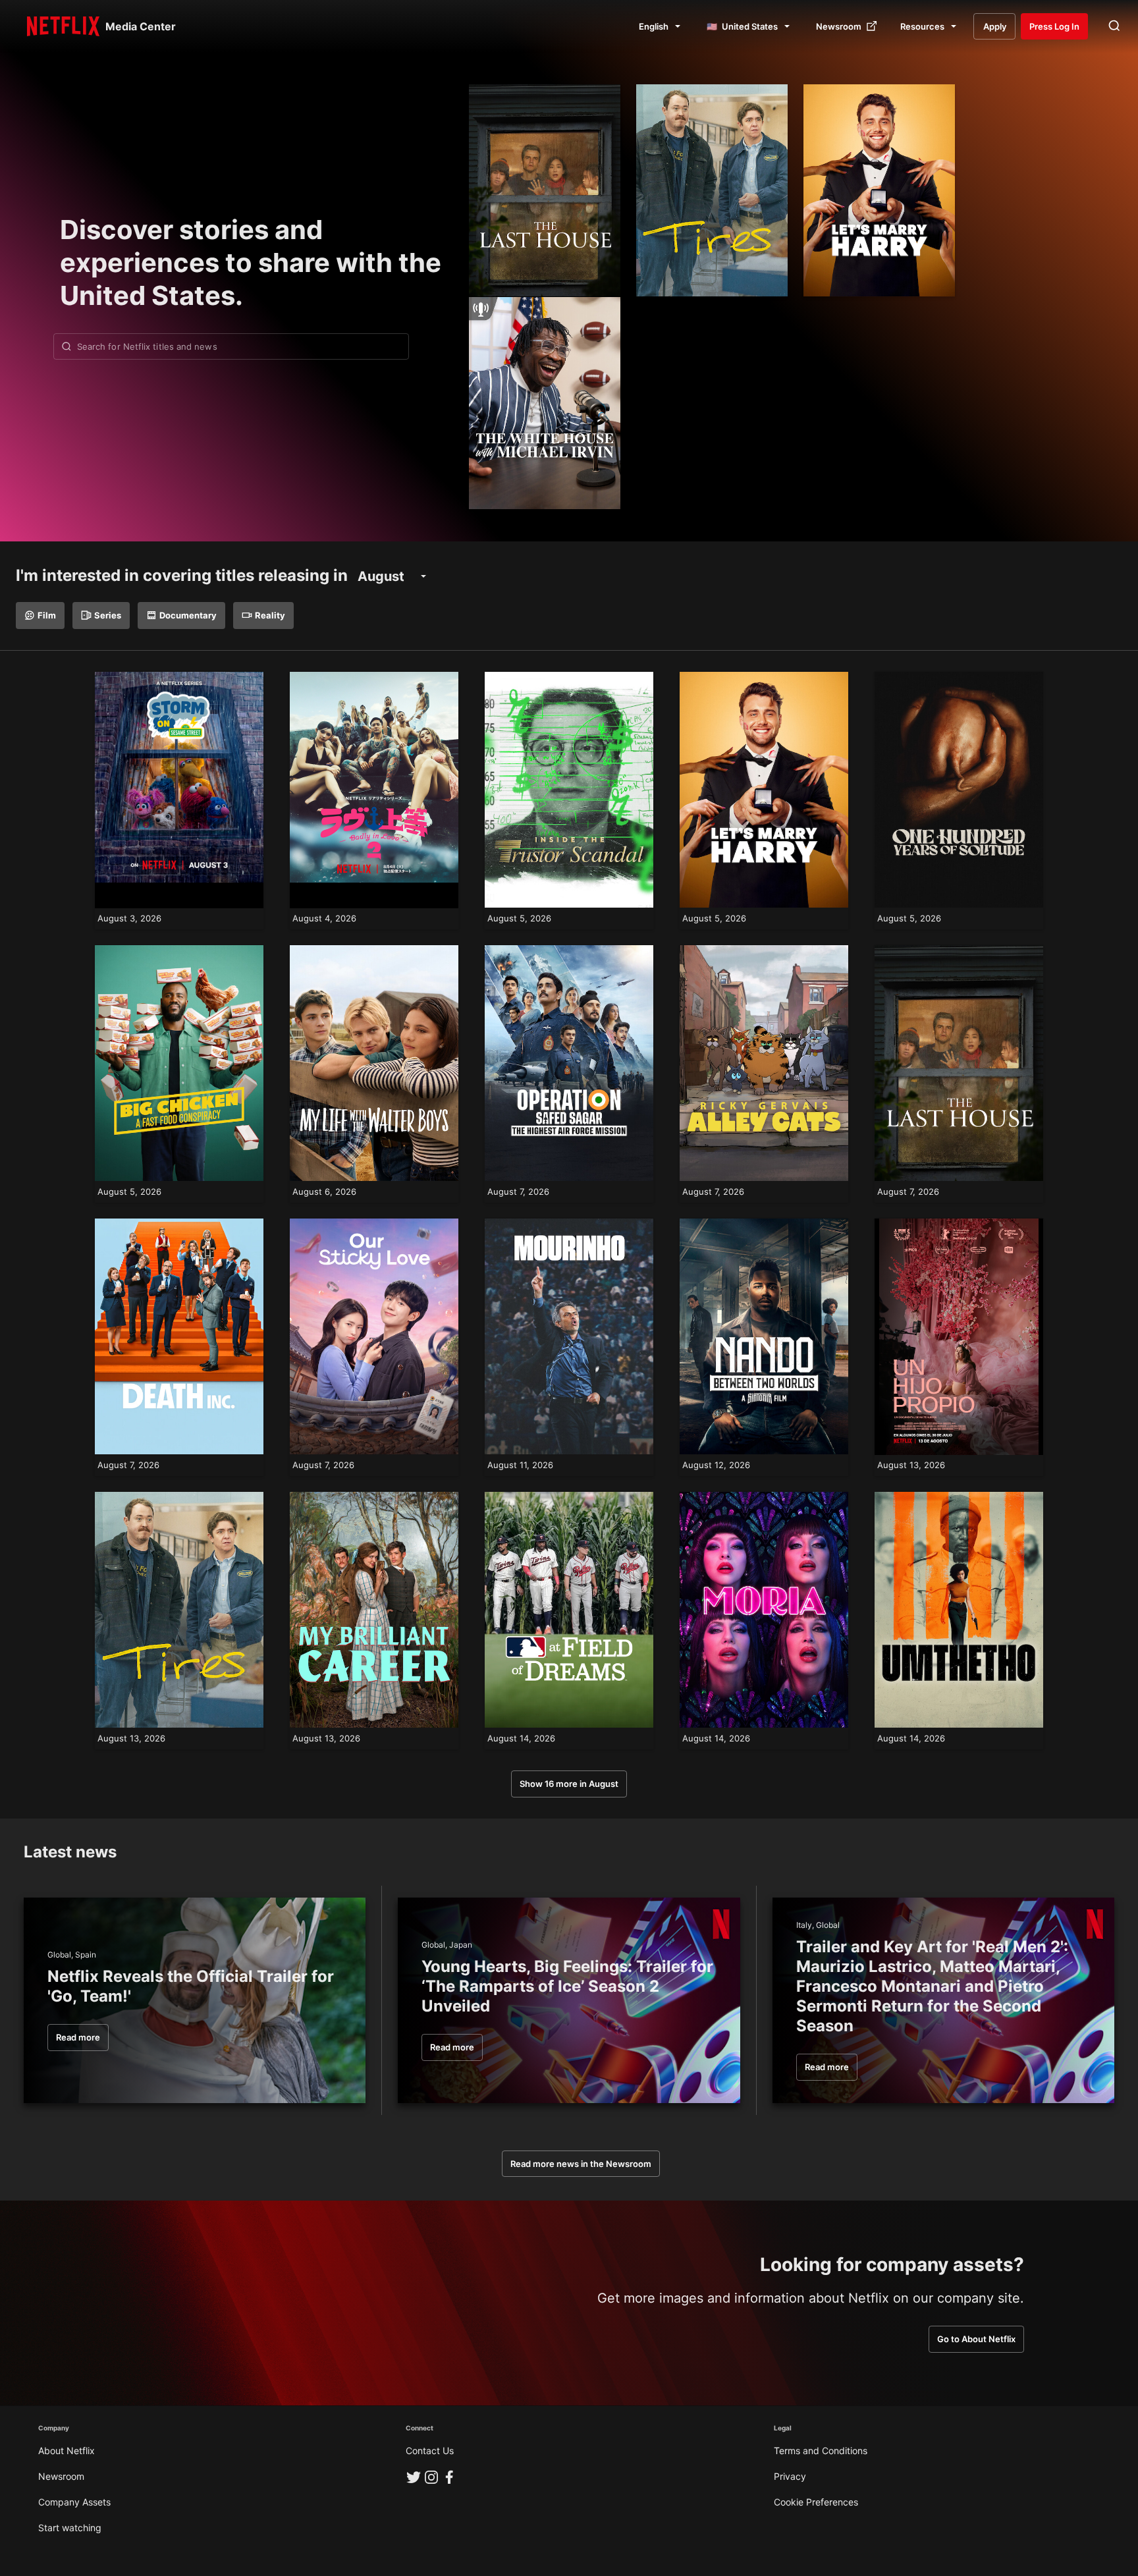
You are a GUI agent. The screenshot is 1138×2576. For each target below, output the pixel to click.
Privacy (790, 2476)
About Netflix (67, 2451)
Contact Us (430, 2451)
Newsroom (61, 2476)
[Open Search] (1114, 26)
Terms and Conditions (821, 2451)
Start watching (70, 2528)
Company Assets (74, 2502)
